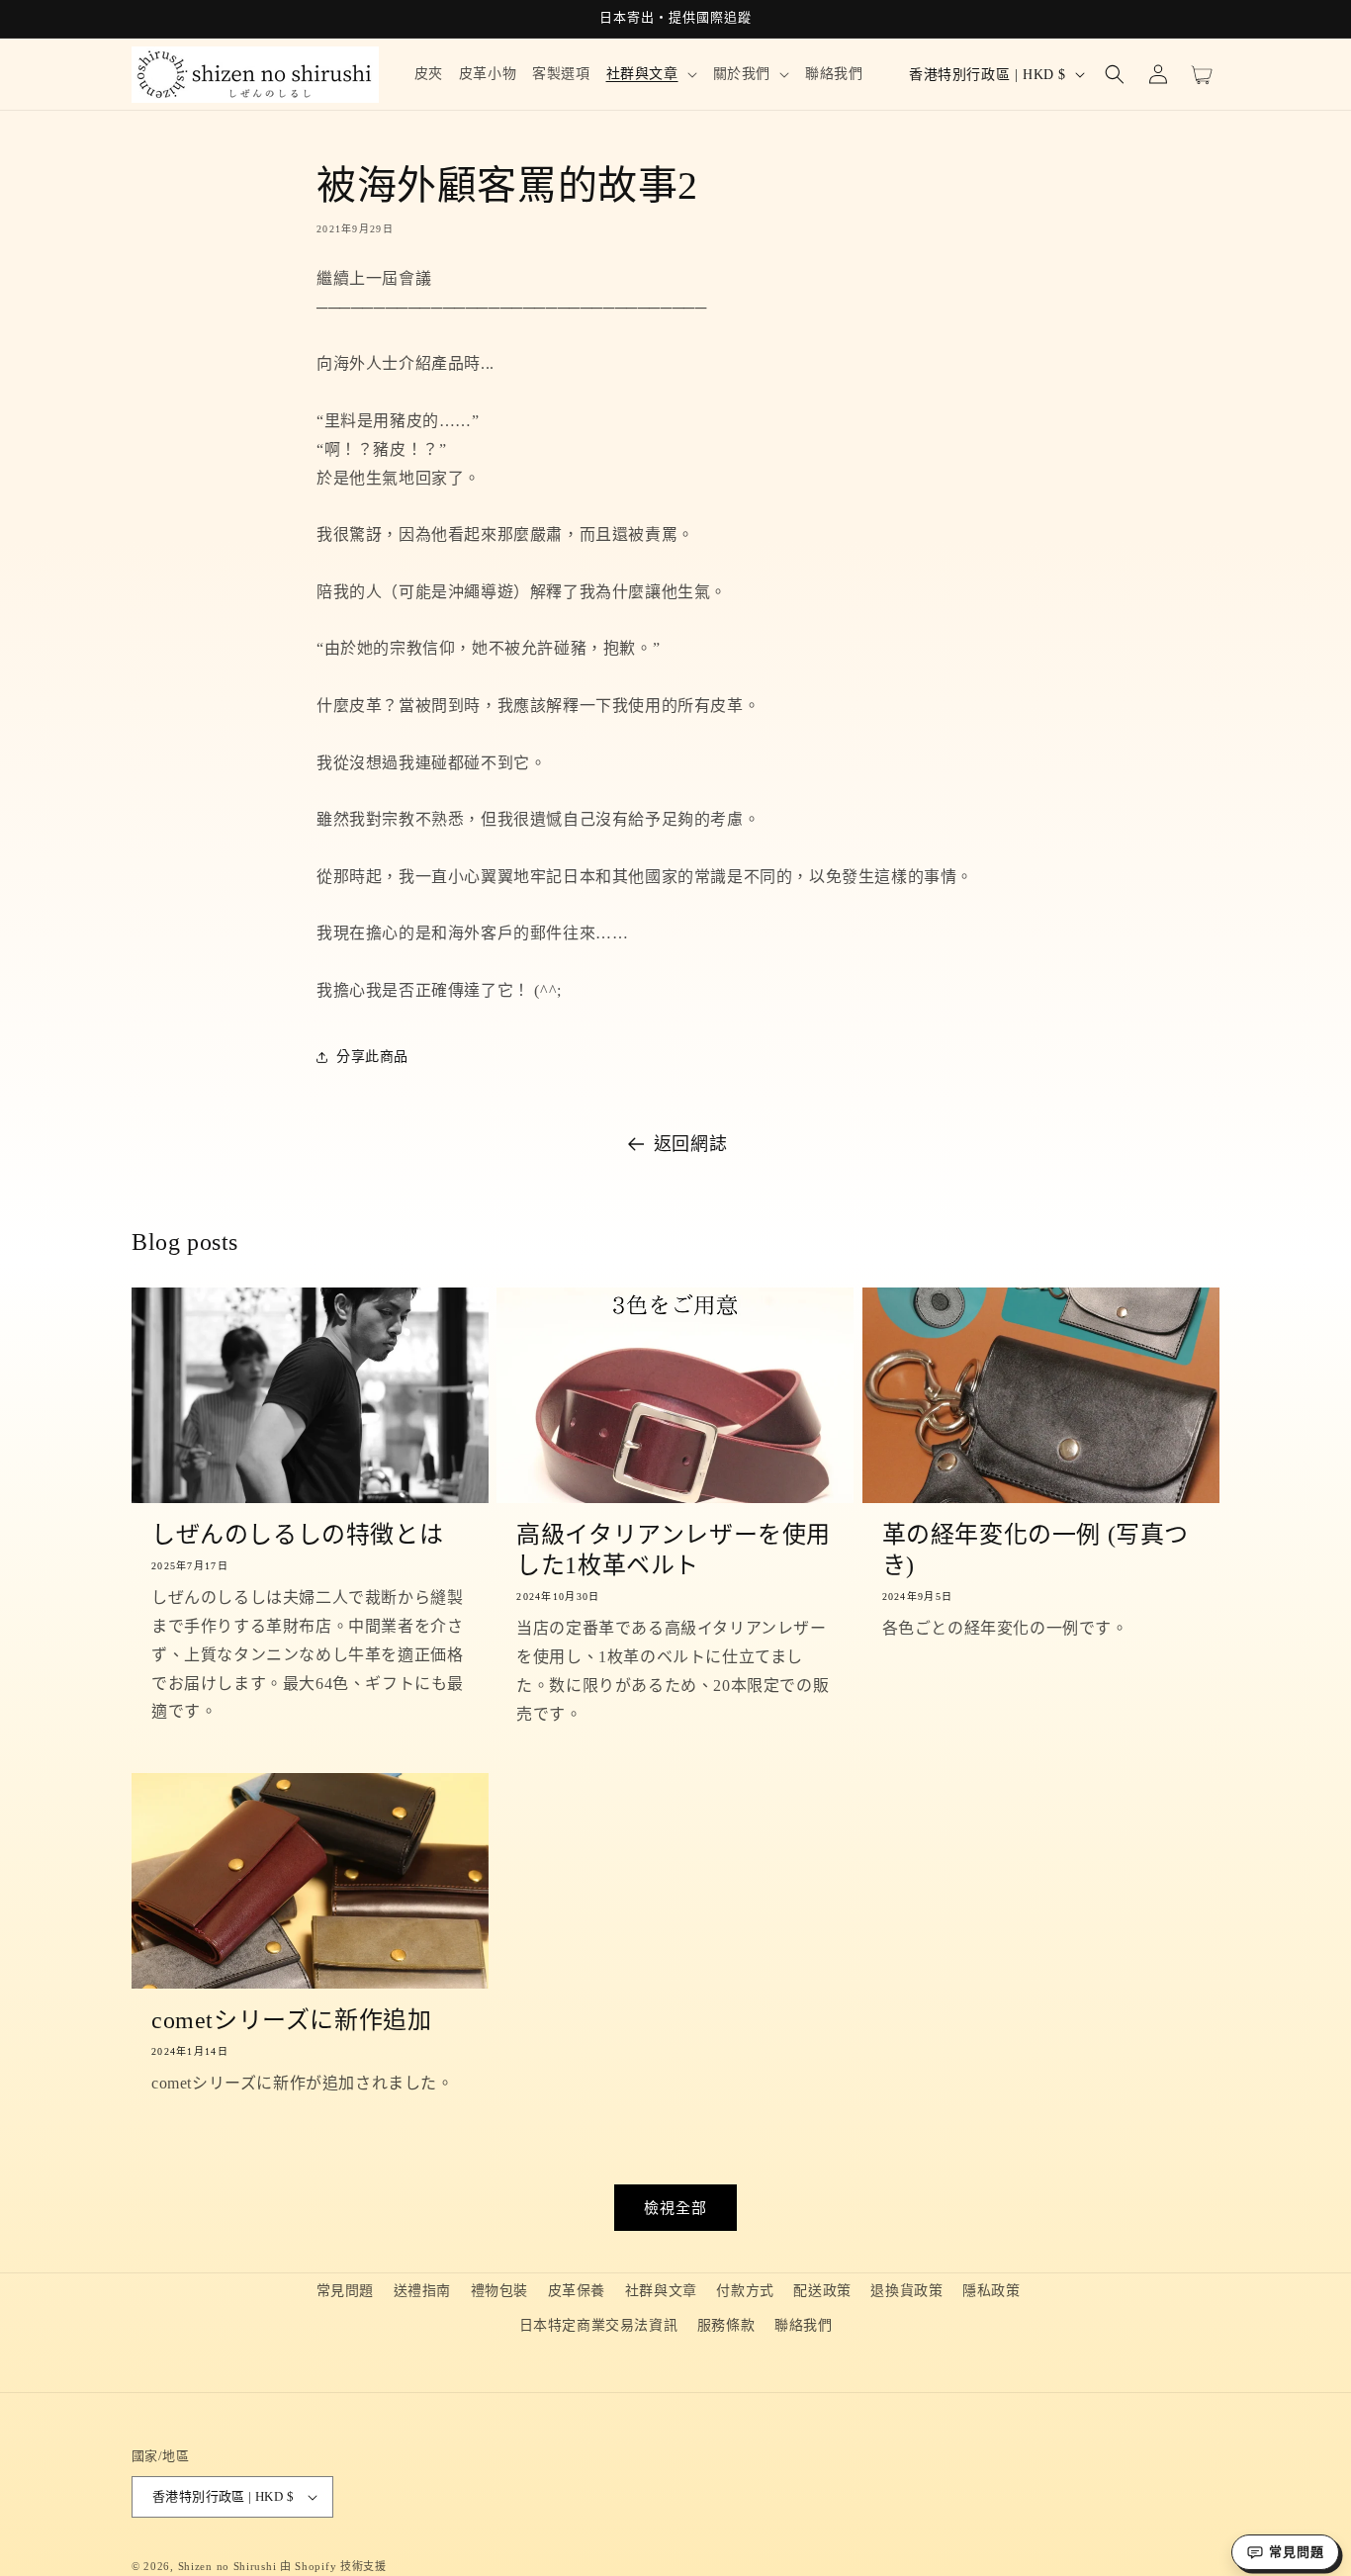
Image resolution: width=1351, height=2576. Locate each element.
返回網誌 (690, 1144)
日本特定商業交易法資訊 (599, 2325)
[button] (652, 74)
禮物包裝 (499, 2291)
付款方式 (745, 2291)
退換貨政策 (906, 2291)
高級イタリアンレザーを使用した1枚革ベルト (674, 1550)
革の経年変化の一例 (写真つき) (1036, 1550)
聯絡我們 (803, 2325)
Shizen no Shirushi (227, 2566)
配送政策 (822, 2291)
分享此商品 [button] (372, 1057)
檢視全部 (675, 2208)
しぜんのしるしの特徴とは (297, 1535)
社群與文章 (661, 2291)
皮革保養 (577, 2291)
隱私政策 (991, 2291)
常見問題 (345, 2291)
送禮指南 (422, 2291)
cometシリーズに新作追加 (291, 2020)
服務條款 (726, 2325)
